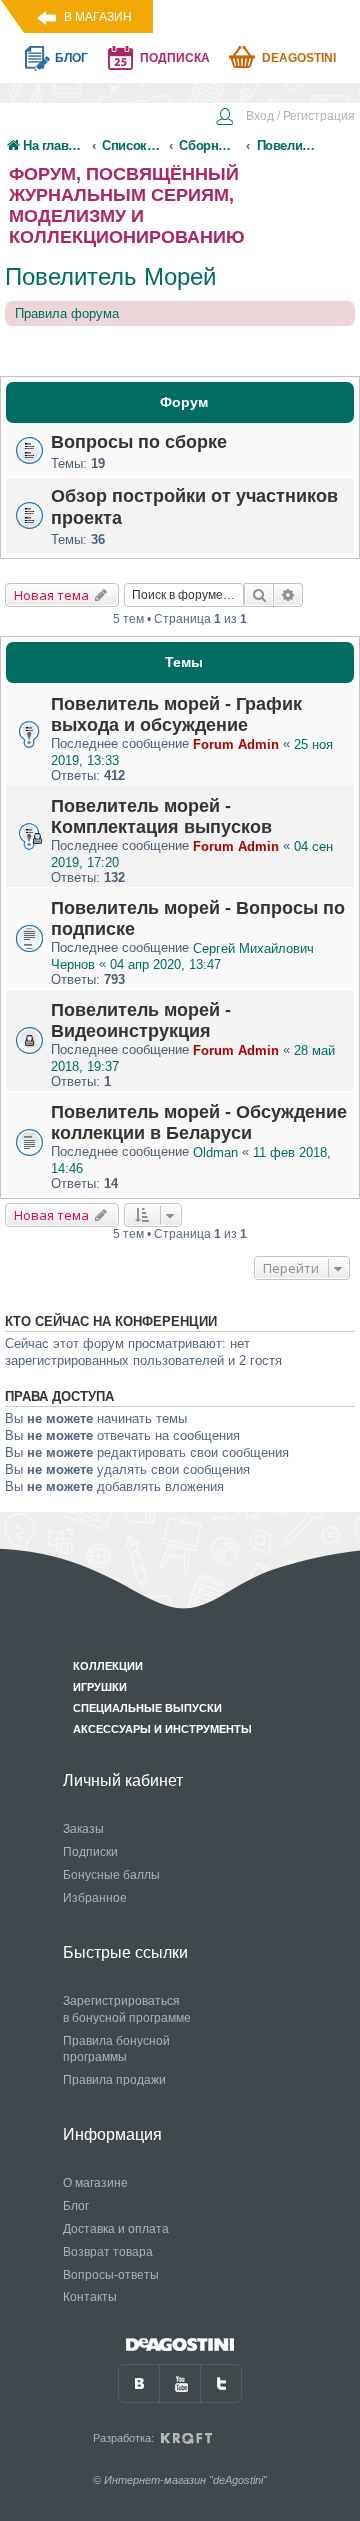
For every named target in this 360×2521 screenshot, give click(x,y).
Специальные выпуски (147, 1708)
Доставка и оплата (116, 2229)
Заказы (83, 1829)
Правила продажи (114, 2080)
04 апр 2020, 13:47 (165, 964)
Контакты (90, 2297)
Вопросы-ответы (111, 2275)
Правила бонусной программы (116, 2049)
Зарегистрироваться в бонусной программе (127, 2009)
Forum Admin (236, 744)
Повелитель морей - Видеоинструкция (141, 1020)
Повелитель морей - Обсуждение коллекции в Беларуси (199, 1122)
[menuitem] (285, 118)
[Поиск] (259, 595)
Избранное (95, 1898)
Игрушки (100, 1687)
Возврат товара (108, 2252)
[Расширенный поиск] (288, 595)
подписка (175, 58)
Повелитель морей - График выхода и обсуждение (176, 714)
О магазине (95, 2183)
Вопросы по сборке (139, 442)
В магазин (98, 17)
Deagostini (299, 58)
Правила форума (67, 313)
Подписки (90, 1852)
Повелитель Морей (110, 276)
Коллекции (108, 1666)
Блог (76, 2206)
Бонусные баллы (111, 1875)
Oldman (215, 1152)
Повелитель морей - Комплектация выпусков (161, 816)
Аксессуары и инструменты (162, 1729)
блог (71, 58)
